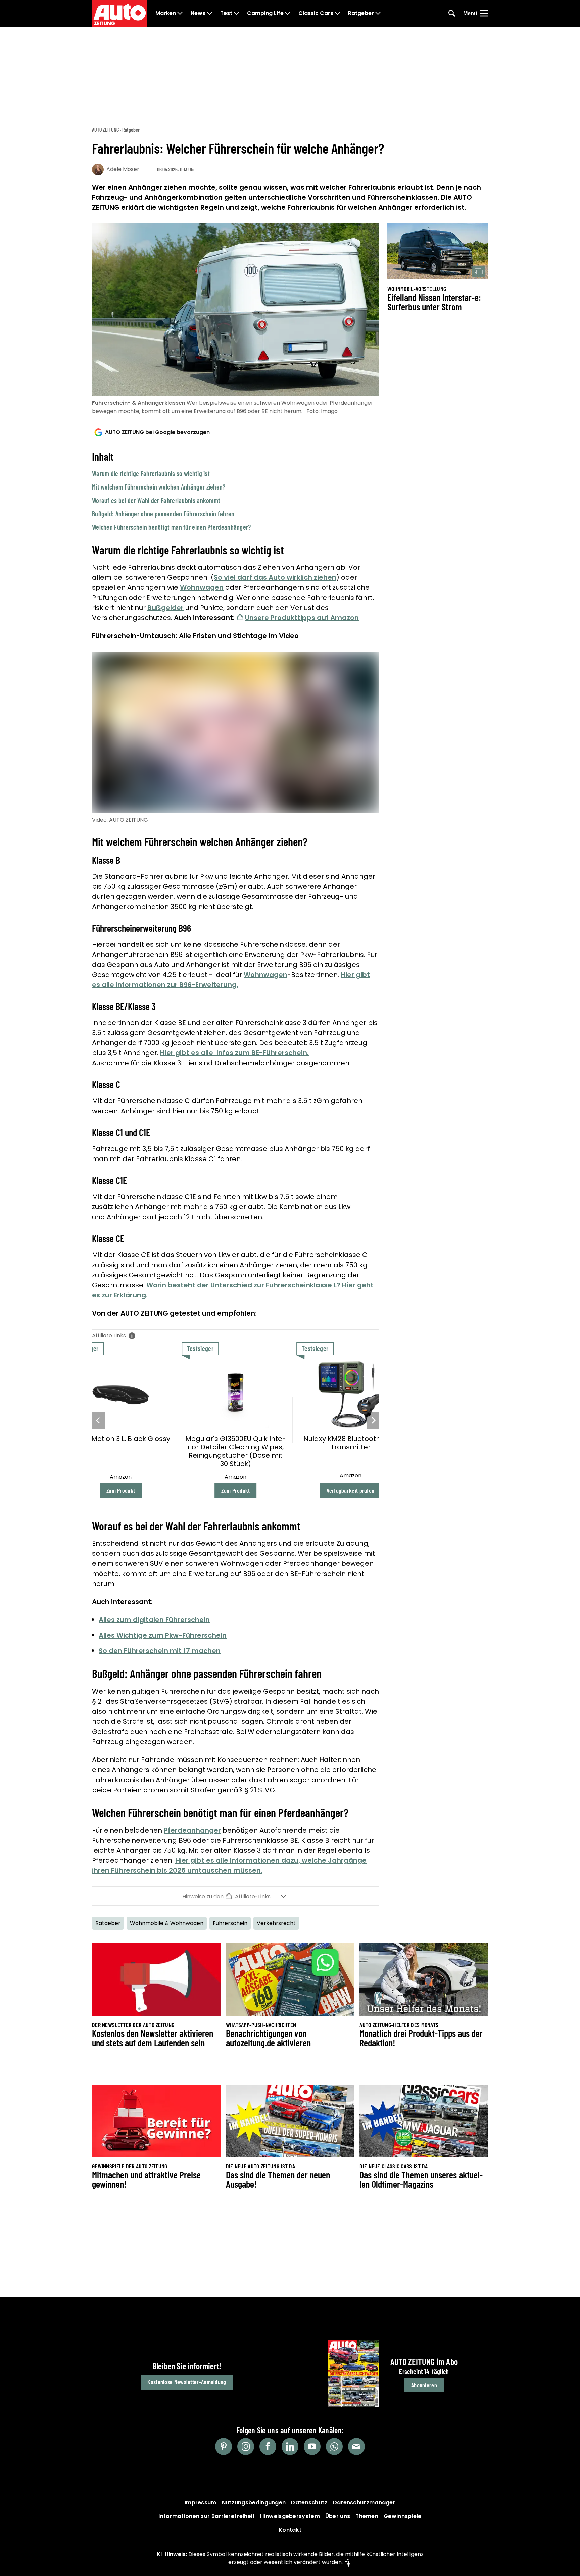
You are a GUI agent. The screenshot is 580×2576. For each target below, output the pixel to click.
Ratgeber (361, 13)
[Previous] (98, 1420)
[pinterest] (224, 2446)
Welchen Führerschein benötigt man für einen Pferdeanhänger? (172, 527)
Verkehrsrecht (276, 1923)
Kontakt (290, 2530)
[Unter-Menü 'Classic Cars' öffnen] (337, 13)
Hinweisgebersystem (290, 2516)
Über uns (338, 2516)
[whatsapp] (334, 2446)
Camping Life (265, 13)
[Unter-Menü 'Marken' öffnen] (180, 13)
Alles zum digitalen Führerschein (154, 1620)
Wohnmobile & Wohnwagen (167, 1923)
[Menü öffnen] (484, 13)
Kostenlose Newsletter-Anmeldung (187, 2382)
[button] (236, 491)
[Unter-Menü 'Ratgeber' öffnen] (378, 13)
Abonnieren (424, 2385)
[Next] (373, 1420)
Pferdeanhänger (192, 1830)
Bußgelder (165, 608)
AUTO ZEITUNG (105, 129)
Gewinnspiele (403, 2516)
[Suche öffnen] (452, 13)
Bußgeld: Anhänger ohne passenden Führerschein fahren (163, 514)
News (198, 13)
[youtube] (312, 2446)
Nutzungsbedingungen (254, 2502)
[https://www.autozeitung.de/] (120, 13)
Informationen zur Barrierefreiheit (207, 2516)
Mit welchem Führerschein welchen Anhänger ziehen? (159, 487)
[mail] (356, 2446)
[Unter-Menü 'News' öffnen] (209, 13)
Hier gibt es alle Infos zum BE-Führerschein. (234, 1053)
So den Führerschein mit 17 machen (160, 1651)
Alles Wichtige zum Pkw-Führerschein (163, 1635)
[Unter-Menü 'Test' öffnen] (236, 13)
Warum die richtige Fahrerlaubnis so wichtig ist (151, 473)
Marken (166, 13)
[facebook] (268, 2446)
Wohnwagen (202, 587)
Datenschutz (309, 2502)
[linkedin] (290, 2446)
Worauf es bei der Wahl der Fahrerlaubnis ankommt (156, 500)
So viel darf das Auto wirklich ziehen (275, 577)
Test (226, 13)
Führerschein (230, 1923)
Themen (367, 2516)
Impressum (201, 2502)
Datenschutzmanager (364, 2502)
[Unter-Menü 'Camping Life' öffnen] (288, 13)
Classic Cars (316, 13)
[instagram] (246, 2446)
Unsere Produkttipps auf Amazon (302, 618)
